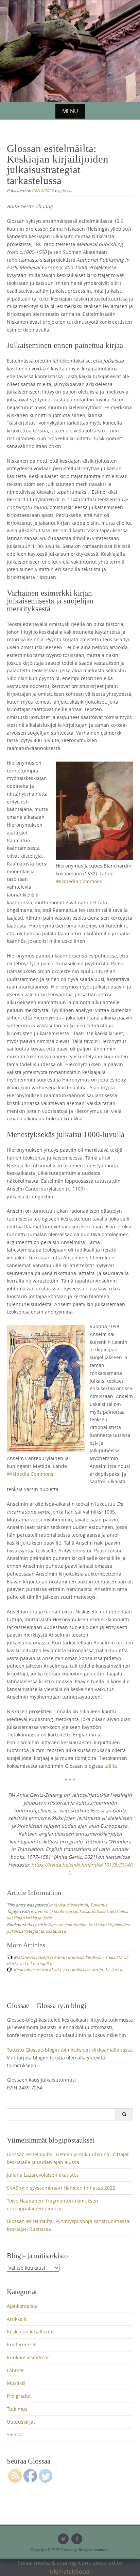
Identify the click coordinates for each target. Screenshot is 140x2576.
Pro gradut (19, 2396)
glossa (66, 190)
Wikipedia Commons (79, 881)
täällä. (111, 1766)
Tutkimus (99, 1905)
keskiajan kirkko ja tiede (29, 1918)
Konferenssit (21, 2344)
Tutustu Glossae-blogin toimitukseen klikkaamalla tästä (69, 2050)
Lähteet (15, 2370)
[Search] (124, 2114)
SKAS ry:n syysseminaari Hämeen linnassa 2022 (61, 2188)
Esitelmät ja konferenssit (54, 1911)
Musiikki (16, 2383)
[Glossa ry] (70, 25)
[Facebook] (77, 2539)
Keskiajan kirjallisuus (31, 2332)
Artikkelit (17, 2319)
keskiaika (118, 1911)
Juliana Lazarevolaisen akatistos (43, 2175)
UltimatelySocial (70, 2572)
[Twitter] (63, 2539)
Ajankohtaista (22, 2306)
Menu (70, 111)
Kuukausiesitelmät (71, 1905)
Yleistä (14, 2434)
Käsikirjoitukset (93, 1911)
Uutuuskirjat (21, 2422)
